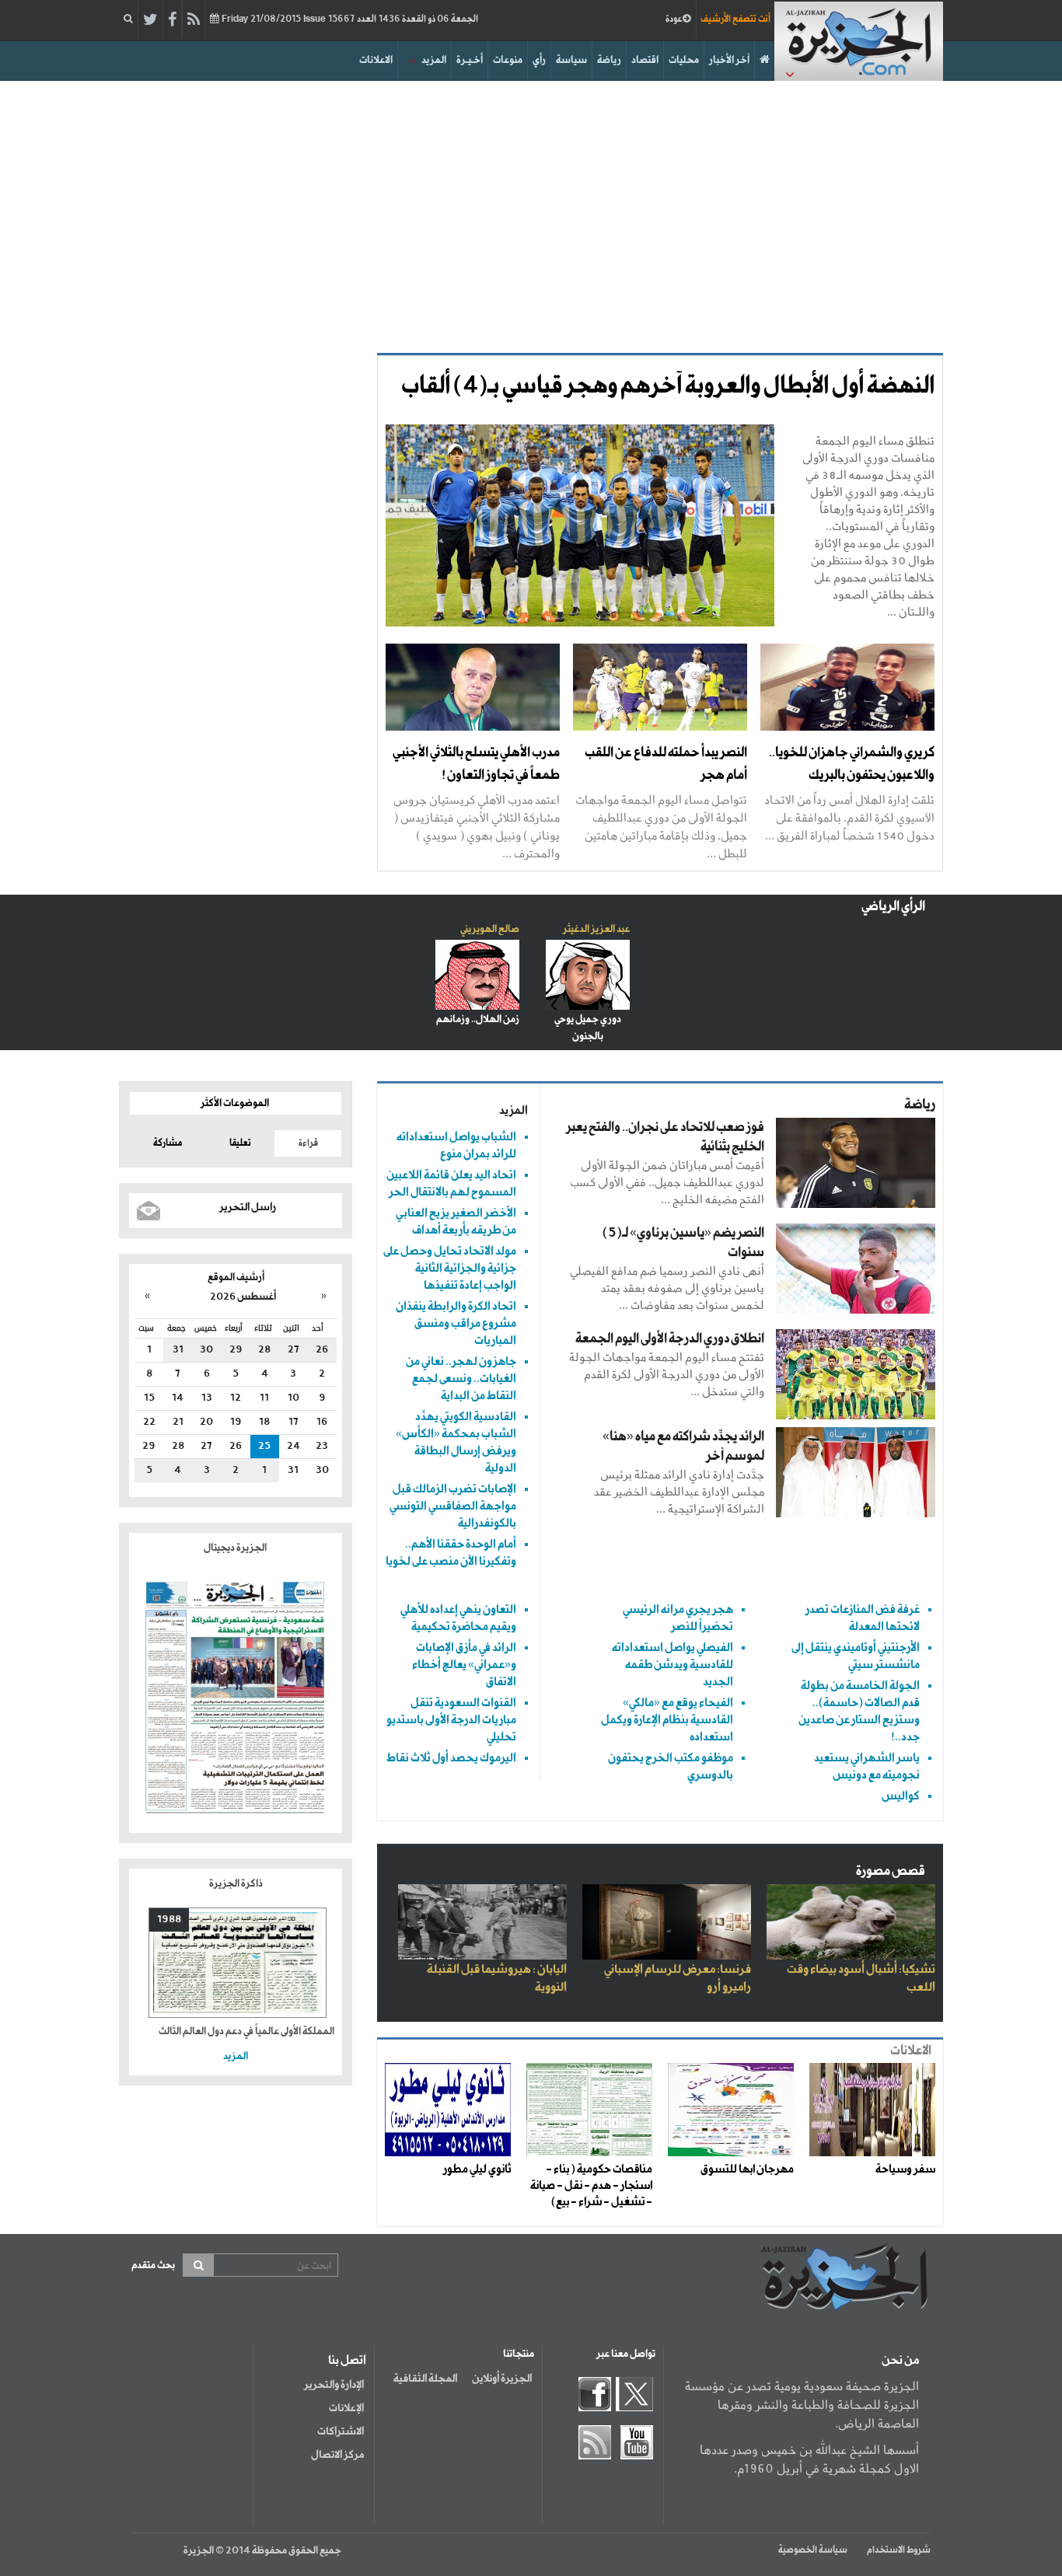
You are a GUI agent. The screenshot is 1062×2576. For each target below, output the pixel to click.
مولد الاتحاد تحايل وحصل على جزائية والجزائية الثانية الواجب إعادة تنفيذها (450, 1268)
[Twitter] (150, 20)
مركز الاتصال (337, 2455)
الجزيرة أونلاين (502, 2379)
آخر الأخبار (729, 60)
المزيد (434, 60)
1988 (169, 1920)
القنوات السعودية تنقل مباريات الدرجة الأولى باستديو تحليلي (451, 1720)
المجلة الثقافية (425, 2379)
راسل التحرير (248, 1207)
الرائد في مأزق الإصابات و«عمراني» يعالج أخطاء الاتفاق (464, 1665)
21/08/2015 (349, 19)
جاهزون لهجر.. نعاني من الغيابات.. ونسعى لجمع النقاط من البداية (461, 1379)
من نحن (900, 2361)
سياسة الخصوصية (813, 2550)
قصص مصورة (891, 1871)
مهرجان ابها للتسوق (747, 2169)
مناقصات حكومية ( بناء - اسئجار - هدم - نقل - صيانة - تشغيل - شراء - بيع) (591, 2186)
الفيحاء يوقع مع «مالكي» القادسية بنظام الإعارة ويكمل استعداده (667, 1720)
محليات (684, 60)
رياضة (609, 60)
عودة (674, 19)
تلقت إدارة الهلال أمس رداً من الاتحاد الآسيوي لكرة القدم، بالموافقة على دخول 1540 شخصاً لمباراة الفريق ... (849, 817)
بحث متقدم (153, 2265)
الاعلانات (376, 60)
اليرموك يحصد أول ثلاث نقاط (451, 1758)
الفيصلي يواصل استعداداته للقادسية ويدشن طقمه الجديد (672, 1665)
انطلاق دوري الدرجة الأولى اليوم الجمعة (670, 1339)
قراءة (308, 1143)
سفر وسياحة (905, 2169)
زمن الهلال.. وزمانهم (478, 1019)
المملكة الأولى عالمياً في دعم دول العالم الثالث (246, 2031)
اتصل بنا (347, 2361)
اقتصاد (645, 60)
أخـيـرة (470, 60)
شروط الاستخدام (899, 2550)
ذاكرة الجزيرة (236, 1884)
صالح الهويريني (490, 929)
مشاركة (168, 1143)
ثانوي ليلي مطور (477, 2169)
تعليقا (240, 1143)
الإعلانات (346, 2408)
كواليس (901, 1796)
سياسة (571, 60)
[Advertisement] (531, 213)
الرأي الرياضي (893, 907)
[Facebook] (172, 20)
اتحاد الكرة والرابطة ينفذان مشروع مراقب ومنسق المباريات (456, 1323)
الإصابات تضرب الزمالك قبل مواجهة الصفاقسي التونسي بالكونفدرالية (453, 1506)
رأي (539, 60)
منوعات (508, 60)
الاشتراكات (341, 2431)
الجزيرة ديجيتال (236, 1548)
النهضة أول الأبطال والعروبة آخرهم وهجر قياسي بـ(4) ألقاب (668, 386)
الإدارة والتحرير (334, 2385)
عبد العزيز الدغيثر (596, 929)
